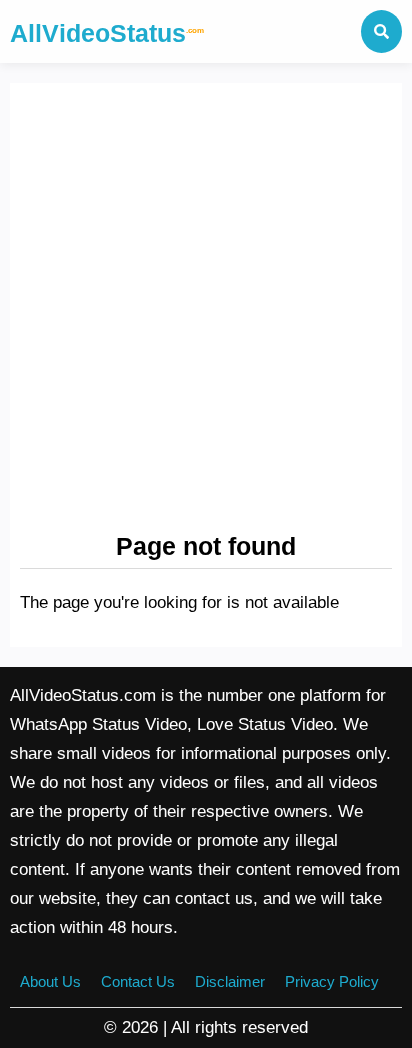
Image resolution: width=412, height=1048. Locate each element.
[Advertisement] (206, 309)
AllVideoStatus (107, 33)
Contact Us (138, 981)
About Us (50, 981)
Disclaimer (230, 981)
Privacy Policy (332, 981)
